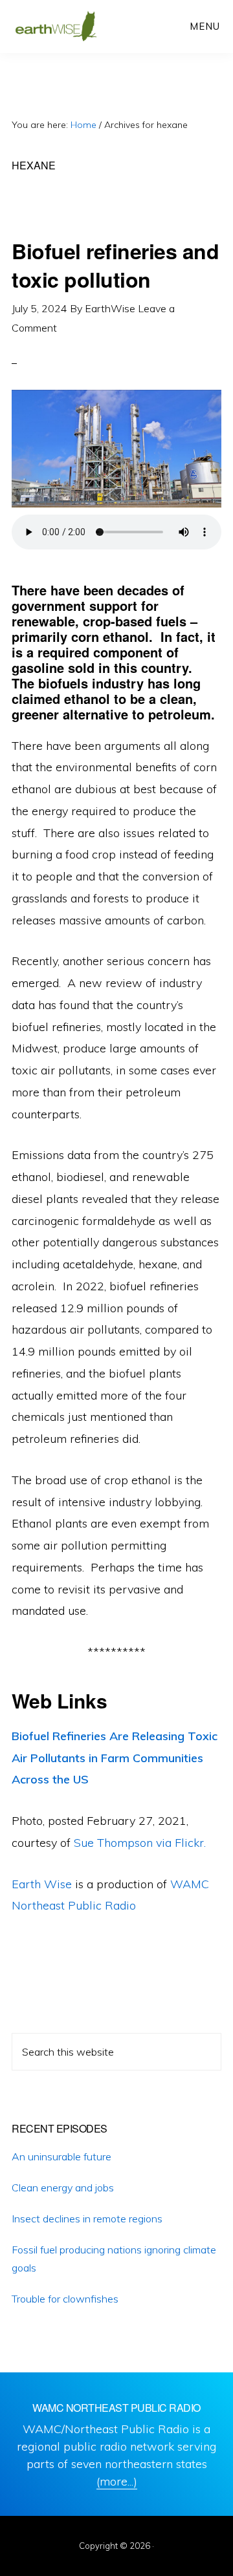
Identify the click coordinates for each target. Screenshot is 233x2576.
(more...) (117, 2481)
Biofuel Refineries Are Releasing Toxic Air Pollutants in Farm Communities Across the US (115, 1758)
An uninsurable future (61, 2156)
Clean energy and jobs (63, 2187)
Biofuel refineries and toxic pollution (115, 265)
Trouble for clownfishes (65, 2299)
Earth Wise (56, 26)
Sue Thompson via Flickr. (140, 1843)
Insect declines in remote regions (87, 2219)
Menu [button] (205, 26)
